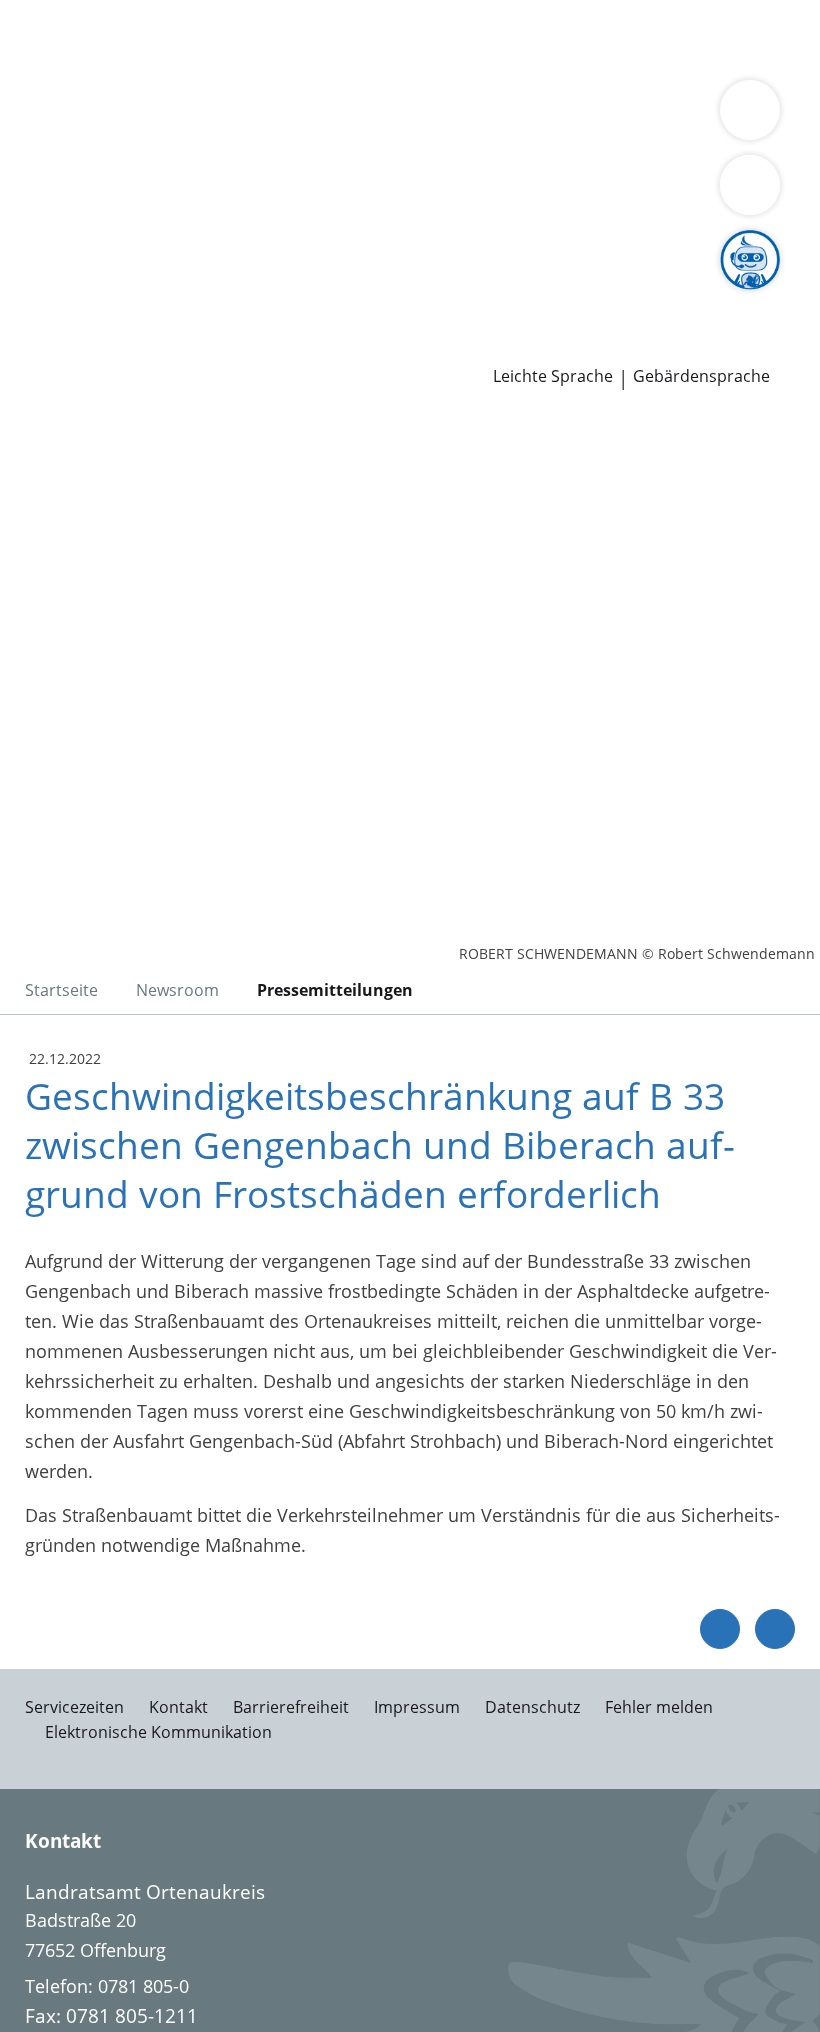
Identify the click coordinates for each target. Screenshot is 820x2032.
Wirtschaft (245, 64)
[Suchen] (750, 185)
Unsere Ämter (58, 90)
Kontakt (178, 1707)
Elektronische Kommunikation (158, 1732)
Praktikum (498, 295)
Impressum (417, 1707)
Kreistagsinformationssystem (138, 244)
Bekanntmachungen (301, 167)
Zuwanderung (578, 142)
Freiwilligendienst (620, 295)
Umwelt (427, 64)
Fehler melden (659, 1707)
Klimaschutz (66, 167)
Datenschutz (532, 1707)
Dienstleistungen (71, 13)
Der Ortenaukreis (87, 142)
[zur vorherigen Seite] (720, 1629)
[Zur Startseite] (138, 523)
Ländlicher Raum (712, 142)
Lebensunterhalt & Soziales (188, 38)
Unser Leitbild (757, 295)
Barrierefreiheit (291, 1707)
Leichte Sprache (553, 376)
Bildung (482, 142)
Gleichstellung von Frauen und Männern (560, 167)
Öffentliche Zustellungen (286, 347)
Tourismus (167, 167)
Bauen (42, 38)
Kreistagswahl (414, 244)
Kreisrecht (308, 244)
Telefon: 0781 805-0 (107, 1986)
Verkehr (339, 38)
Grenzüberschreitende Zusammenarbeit (183, 192)
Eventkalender (215, 295)
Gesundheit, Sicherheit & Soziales (304, 142)
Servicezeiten (74, 1707)
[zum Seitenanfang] (775, 1629)
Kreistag (34, 219)
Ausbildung (327, 295)
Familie (407, 38)
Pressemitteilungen (96, 347)
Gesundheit (341, 64)
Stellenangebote (83, 295)
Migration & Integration (541, 38)
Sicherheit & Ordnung (106, 64)
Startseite (61, 990)
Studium (415, 295)
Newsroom (46, 322)
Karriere (33, 270)
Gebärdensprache (701, 376)
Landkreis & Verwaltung (99, 116)
